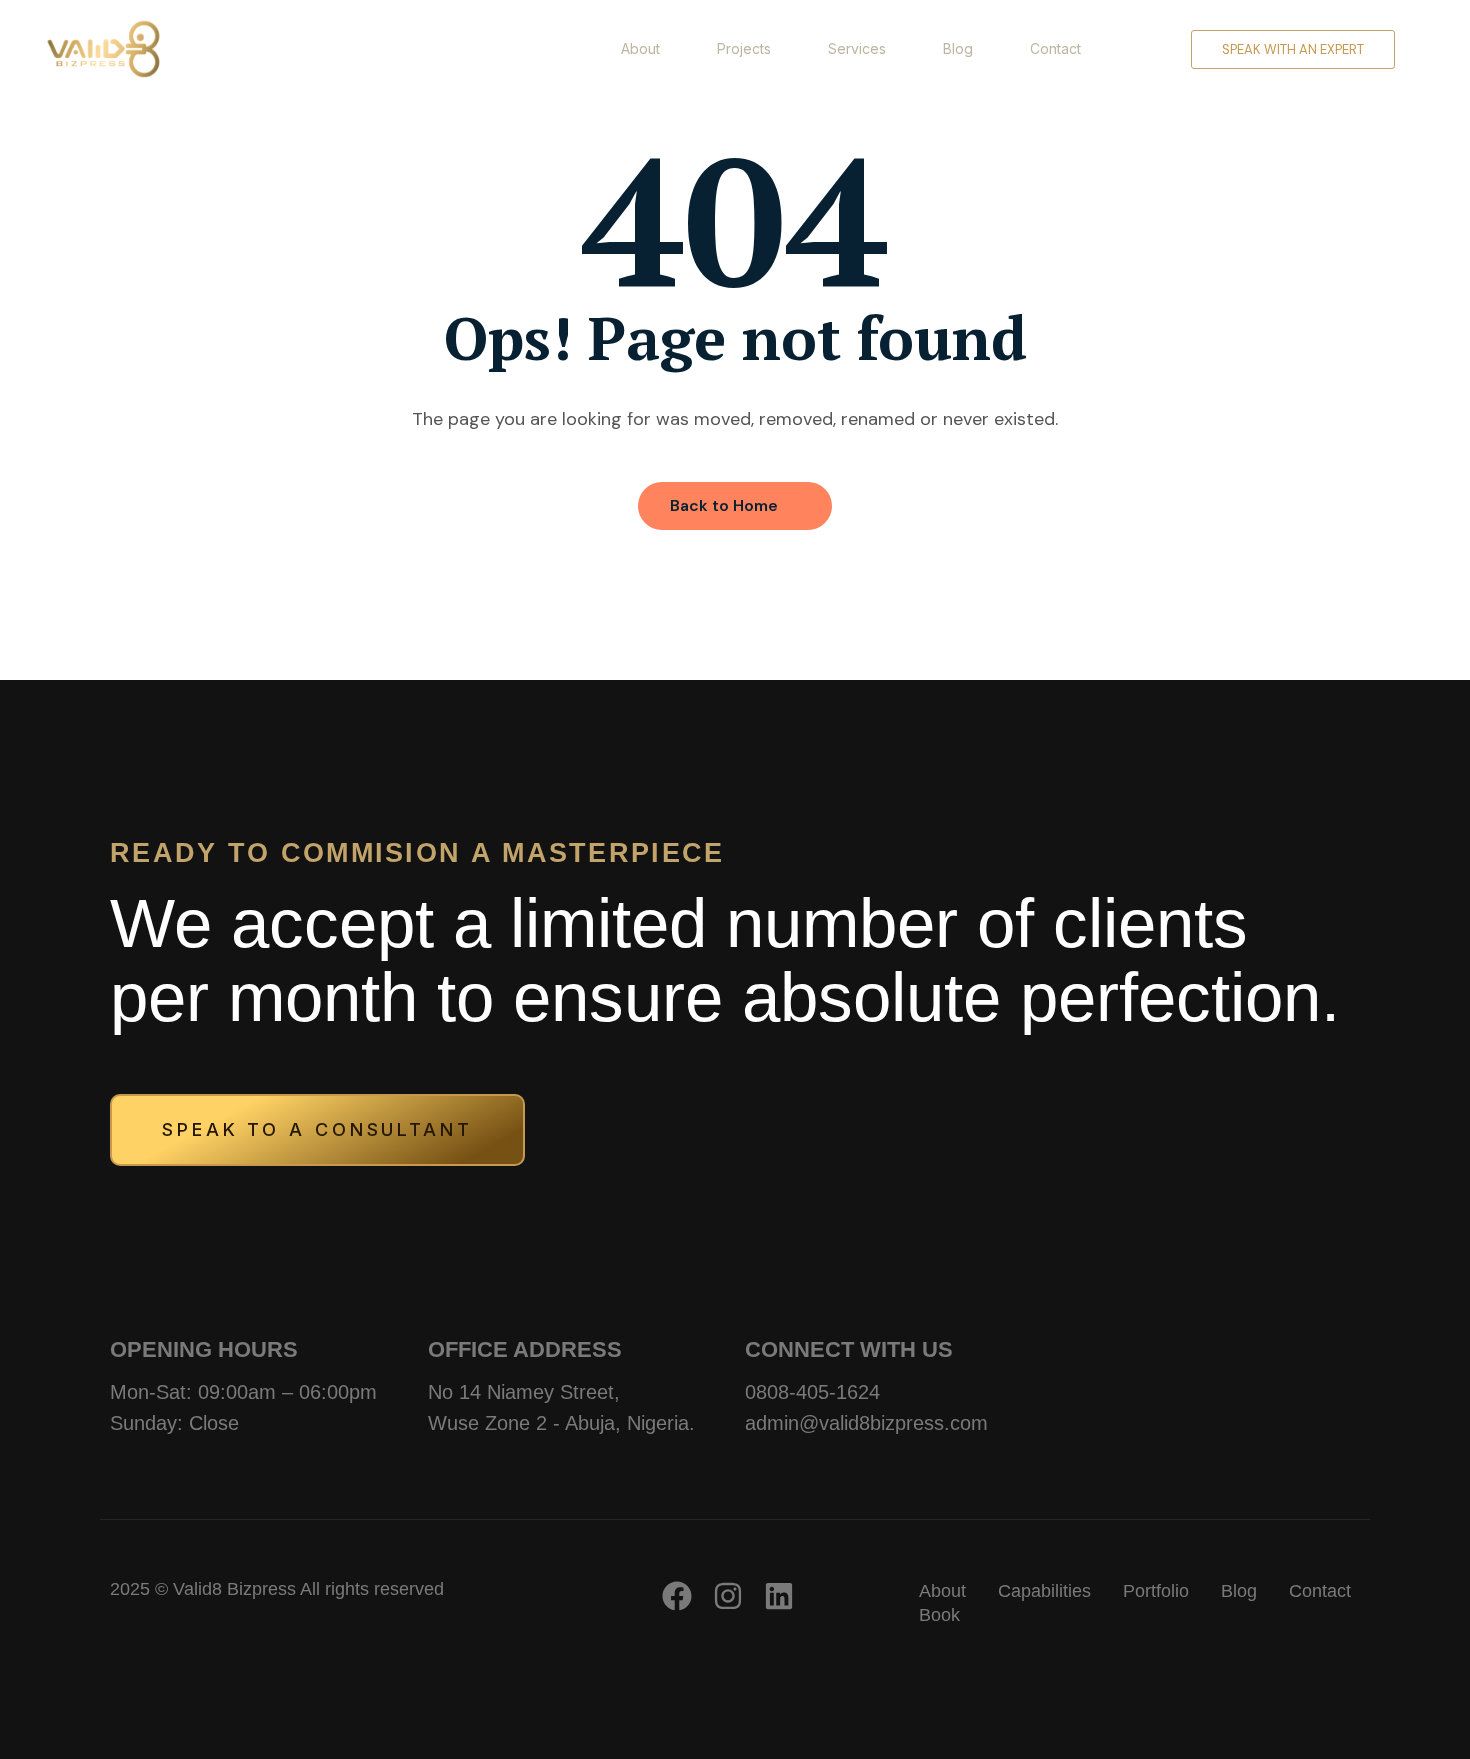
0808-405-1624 (812, 1392)
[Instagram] (728, 1596)
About (640, 48)
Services (857, 48)
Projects (744, 48)
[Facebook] (677, 1596)
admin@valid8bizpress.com (866, 1423)
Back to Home (724, 505)
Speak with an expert (1293, 49)
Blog (958, 48)
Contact (1055, 48)
